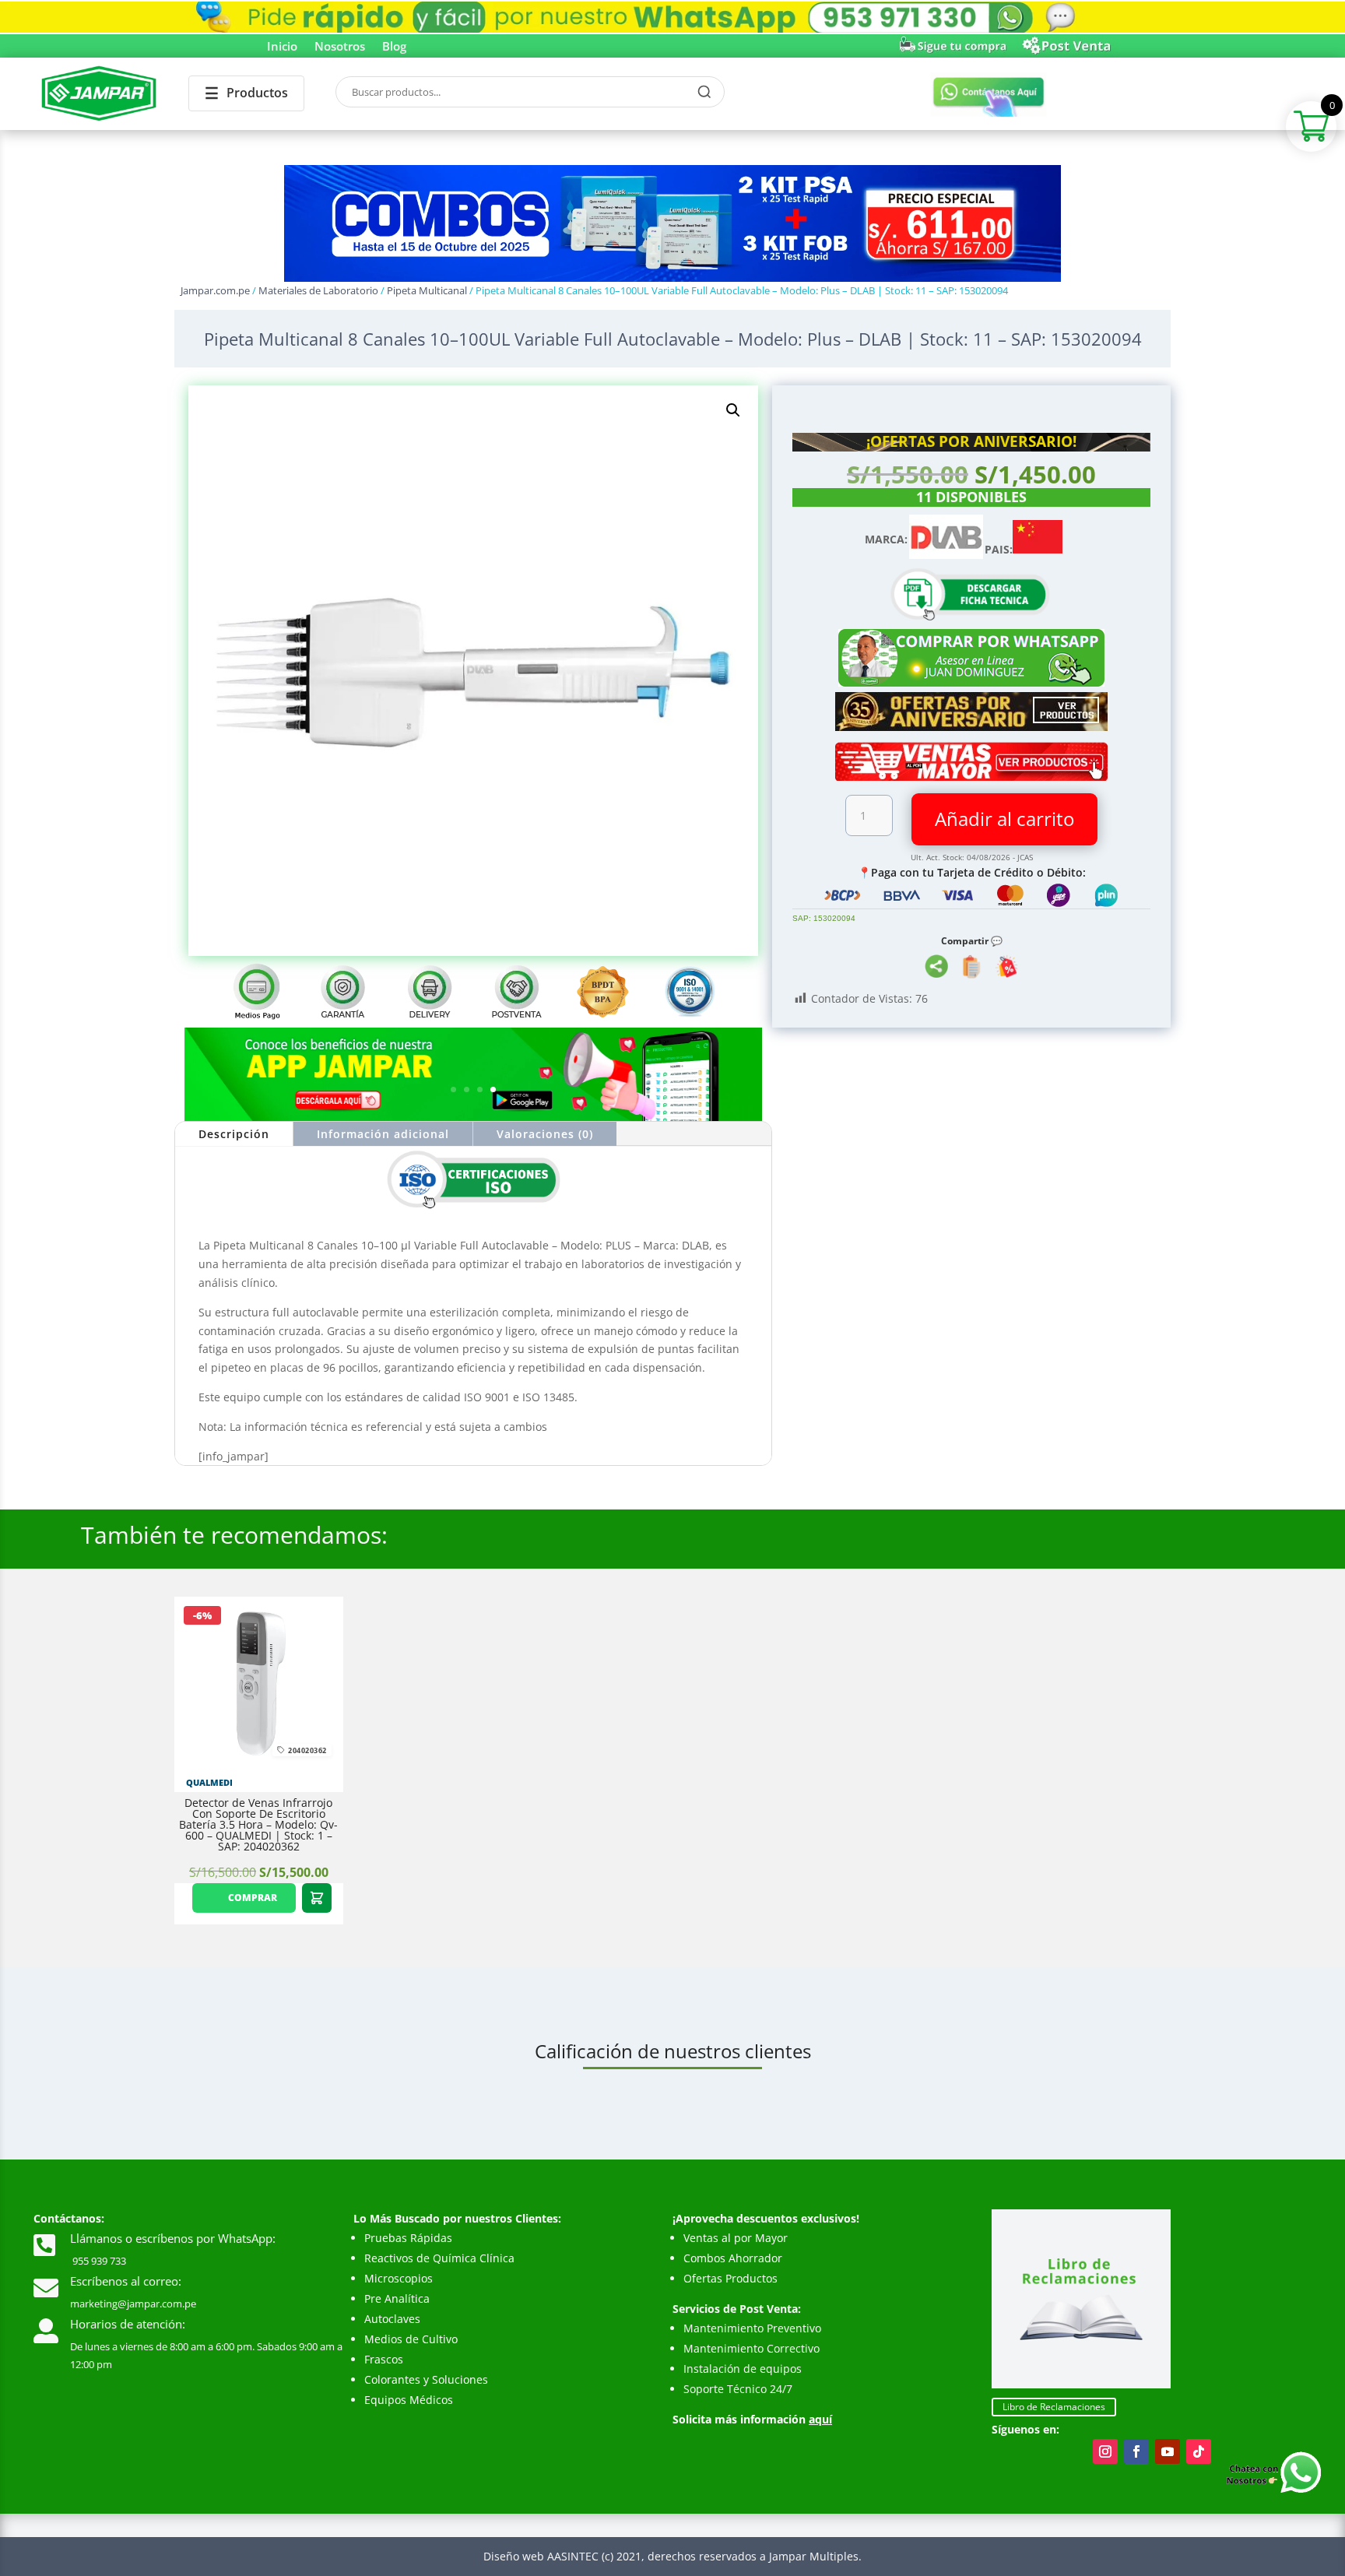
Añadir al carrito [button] (317, 1898)
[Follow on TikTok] (1199, 2451)
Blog (394, 47)
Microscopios (399, 2278)
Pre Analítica (397, 2298)
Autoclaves (392, 2319)
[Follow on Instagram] (1105, 2451)
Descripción (234, 1134)
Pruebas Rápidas (408, 2238)
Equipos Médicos (409, 2400)
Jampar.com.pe (215, 290)
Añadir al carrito (1004, 819)
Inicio (282, 47)
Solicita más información (752, 2419)
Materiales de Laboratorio (318, 290)
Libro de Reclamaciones (1054, 2407)
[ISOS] (473, 1208)
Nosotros (340, 47)
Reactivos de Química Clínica (439, 2258)
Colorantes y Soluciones (426, 2379)
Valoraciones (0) (545, 1134)
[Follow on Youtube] (1168, 2451)
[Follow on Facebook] (1136, 2451)
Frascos (384, 2359)
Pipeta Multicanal (427, 290)
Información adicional (383, 1134)
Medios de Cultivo (411, 2339)
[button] (733, 410)
